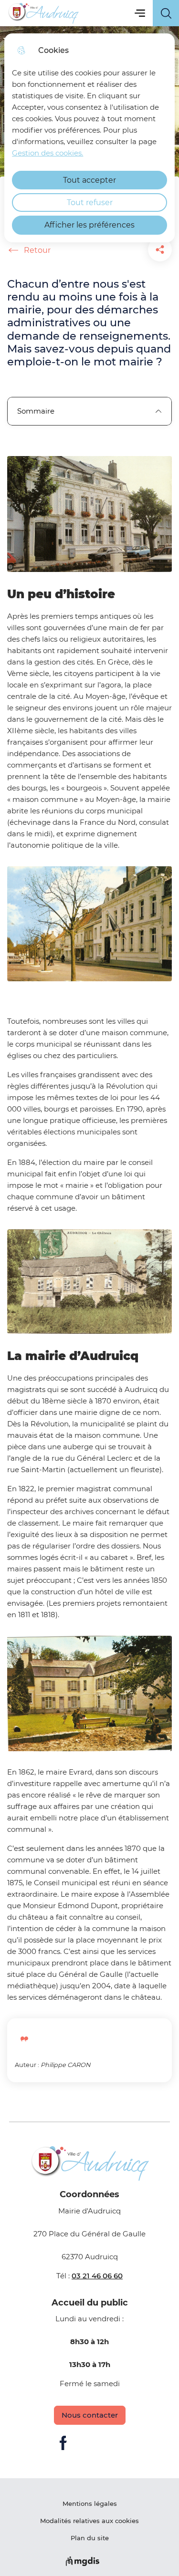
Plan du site (90, 2538)
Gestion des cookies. (47, 153)
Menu (140, 13)
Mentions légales (90, 2503)
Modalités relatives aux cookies (89, 2521)
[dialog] (89, 138)
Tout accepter (89, 180)
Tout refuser (90, 203)
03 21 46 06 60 (97, 2276)
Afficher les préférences (89, 225)
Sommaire (36, 411)
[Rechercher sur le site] (166, 13)
